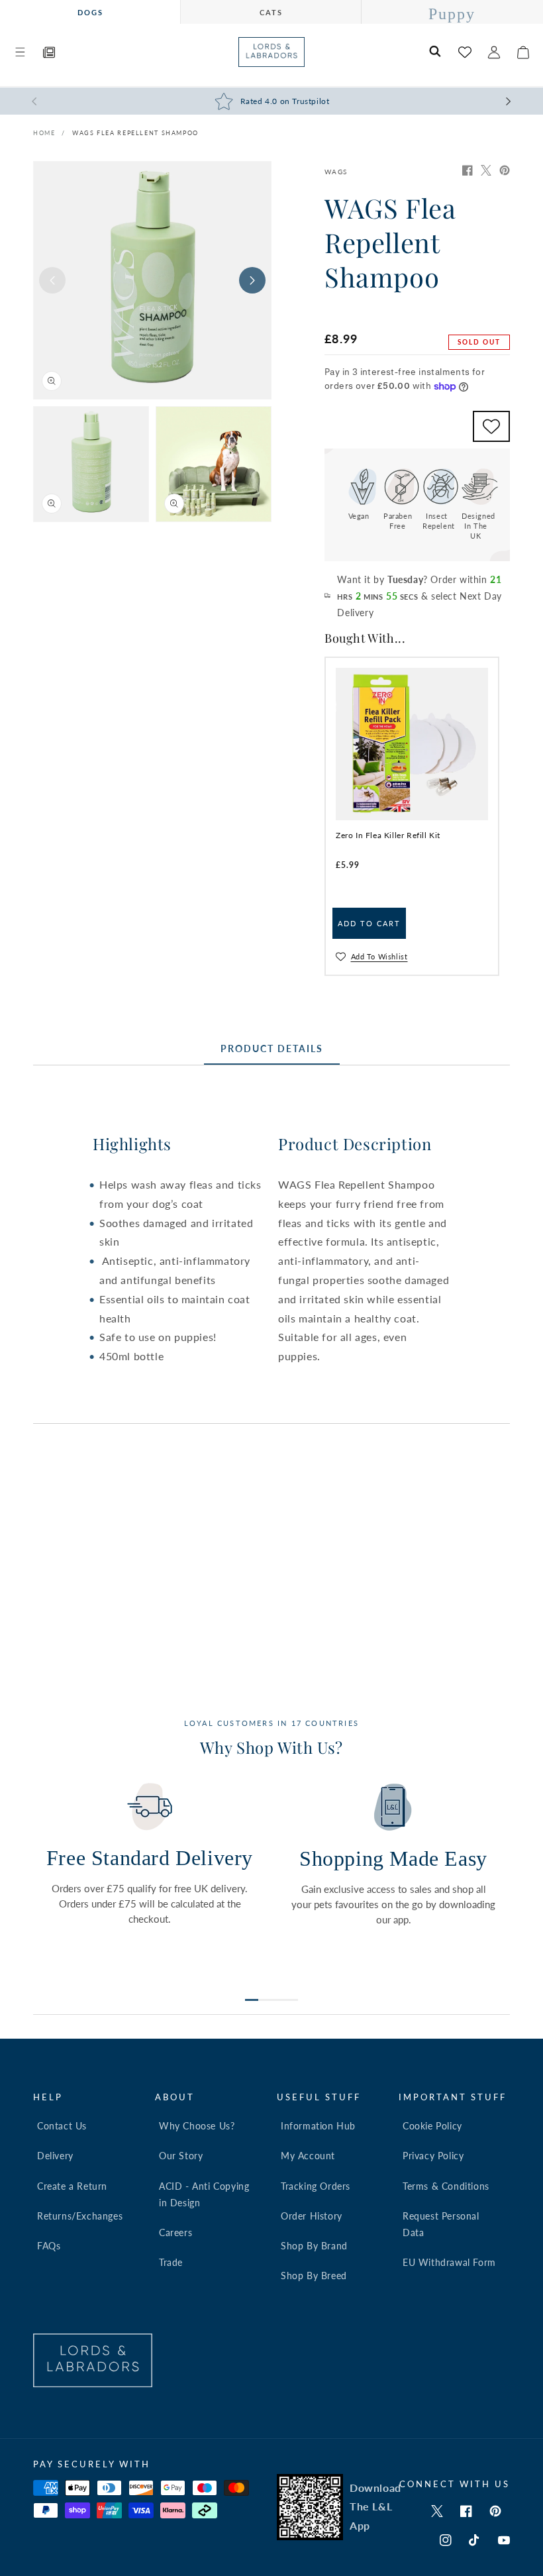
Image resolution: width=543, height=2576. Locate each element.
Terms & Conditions (446, 2186)
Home (44, 133)
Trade (171, 2262)
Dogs (90, 12)
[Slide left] (52, 280)
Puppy (452, 14)
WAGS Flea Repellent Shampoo (135, 133)
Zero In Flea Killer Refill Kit (388, 835)
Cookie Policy (432, 2126)
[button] (20, 52)
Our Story (181, 2156)
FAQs (49, 2246)
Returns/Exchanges (80, 2216)
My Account (308, 2156)
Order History (312, 2216)
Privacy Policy (433, 2156)
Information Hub (318, 2126)
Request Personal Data (441, 2224)
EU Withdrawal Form (449, 2262)
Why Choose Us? (197, 2126)
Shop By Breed (314, 2276)
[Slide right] (252, 280)
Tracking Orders (316, 2186)
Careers (175, 2232)
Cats (271, 12)
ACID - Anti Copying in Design (204, 2194)
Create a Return (72, 2186)
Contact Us (62, 2126)
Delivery (55, 2156)
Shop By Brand (314, 2246)
